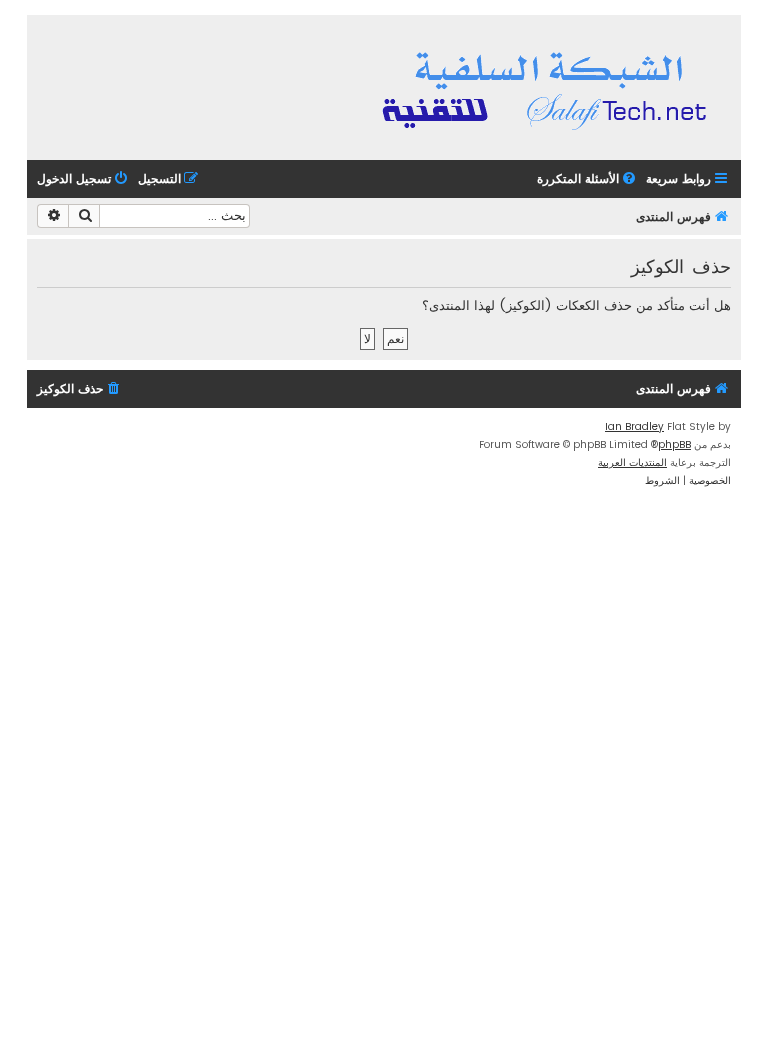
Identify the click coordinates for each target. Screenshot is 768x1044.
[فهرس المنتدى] (547, 87)
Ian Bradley (634, 426)
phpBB (674, 444)
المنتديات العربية (632, 462)
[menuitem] (588, 179)
